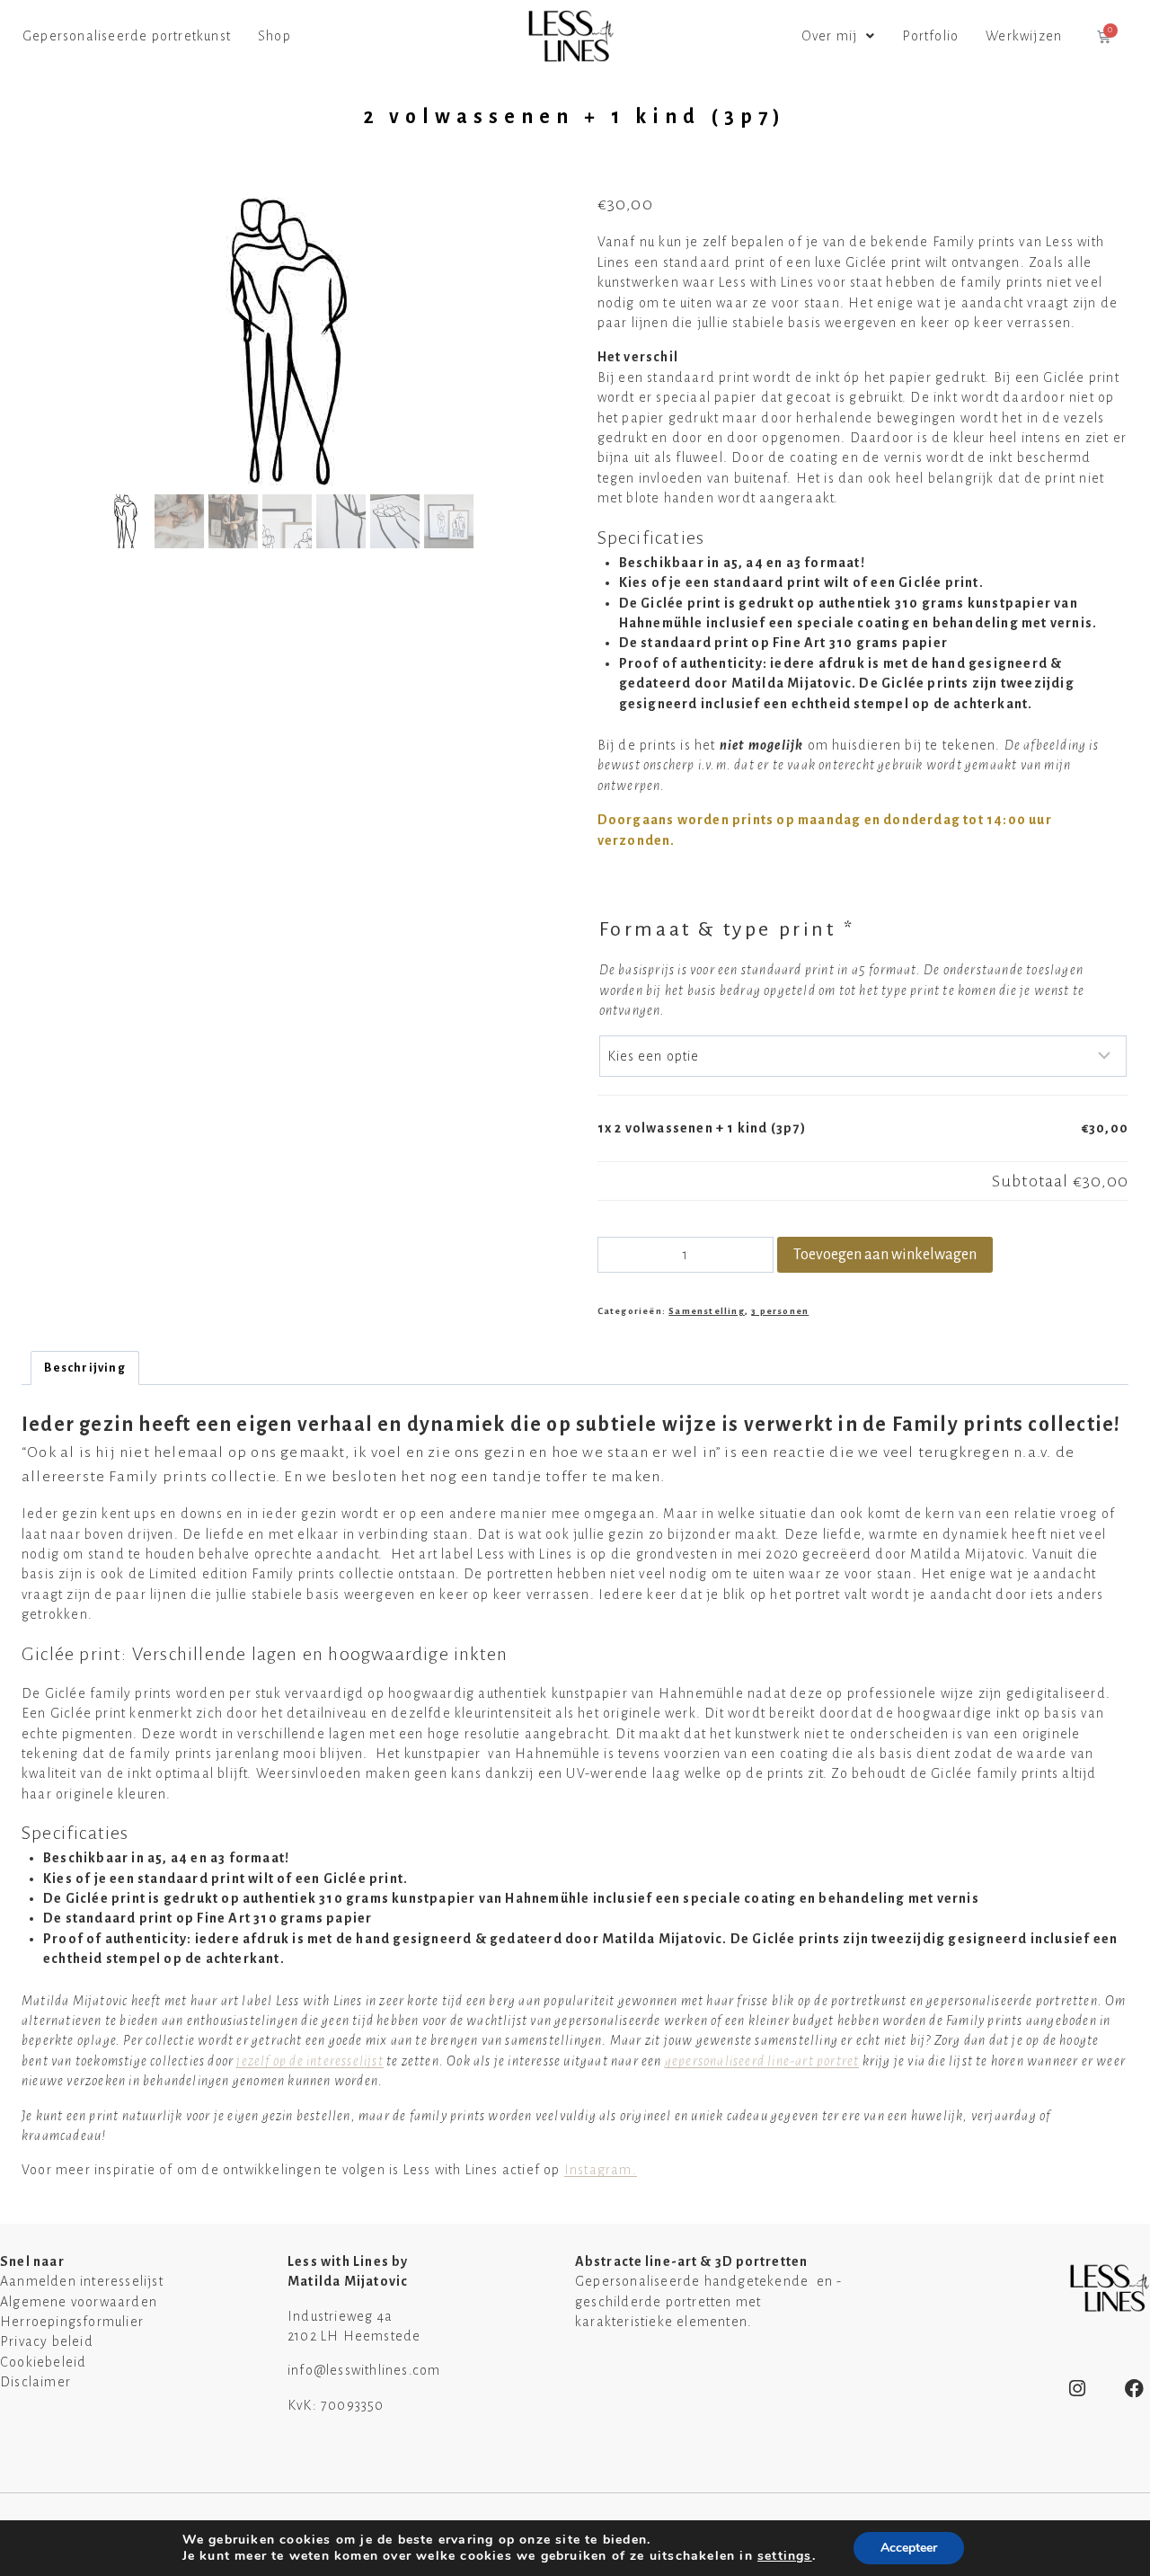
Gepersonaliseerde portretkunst (127, 36)
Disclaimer (35, 2382)
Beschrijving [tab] (84, 1368)
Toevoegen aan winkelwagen (885, 1255)
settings (785, 2556)
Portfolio (930, 36)
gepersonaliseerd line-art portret (762, 2061)
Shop (274, 36)
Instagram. (601, 2170)
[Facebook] (1135, 2389)
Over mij (830, 36)
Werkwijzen (1024, 36)
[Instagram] (1078, 2389)
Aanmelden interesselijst (82, 2281)
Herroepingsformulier (72, 2322)
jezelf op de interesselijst (310, 2061)
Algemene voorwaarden (79, 2302)
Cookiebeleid (43, 2362)
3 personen (780, 1311)
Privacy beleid (47, 2341)
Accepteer (909, 2548)
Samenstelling (707, 1311)
